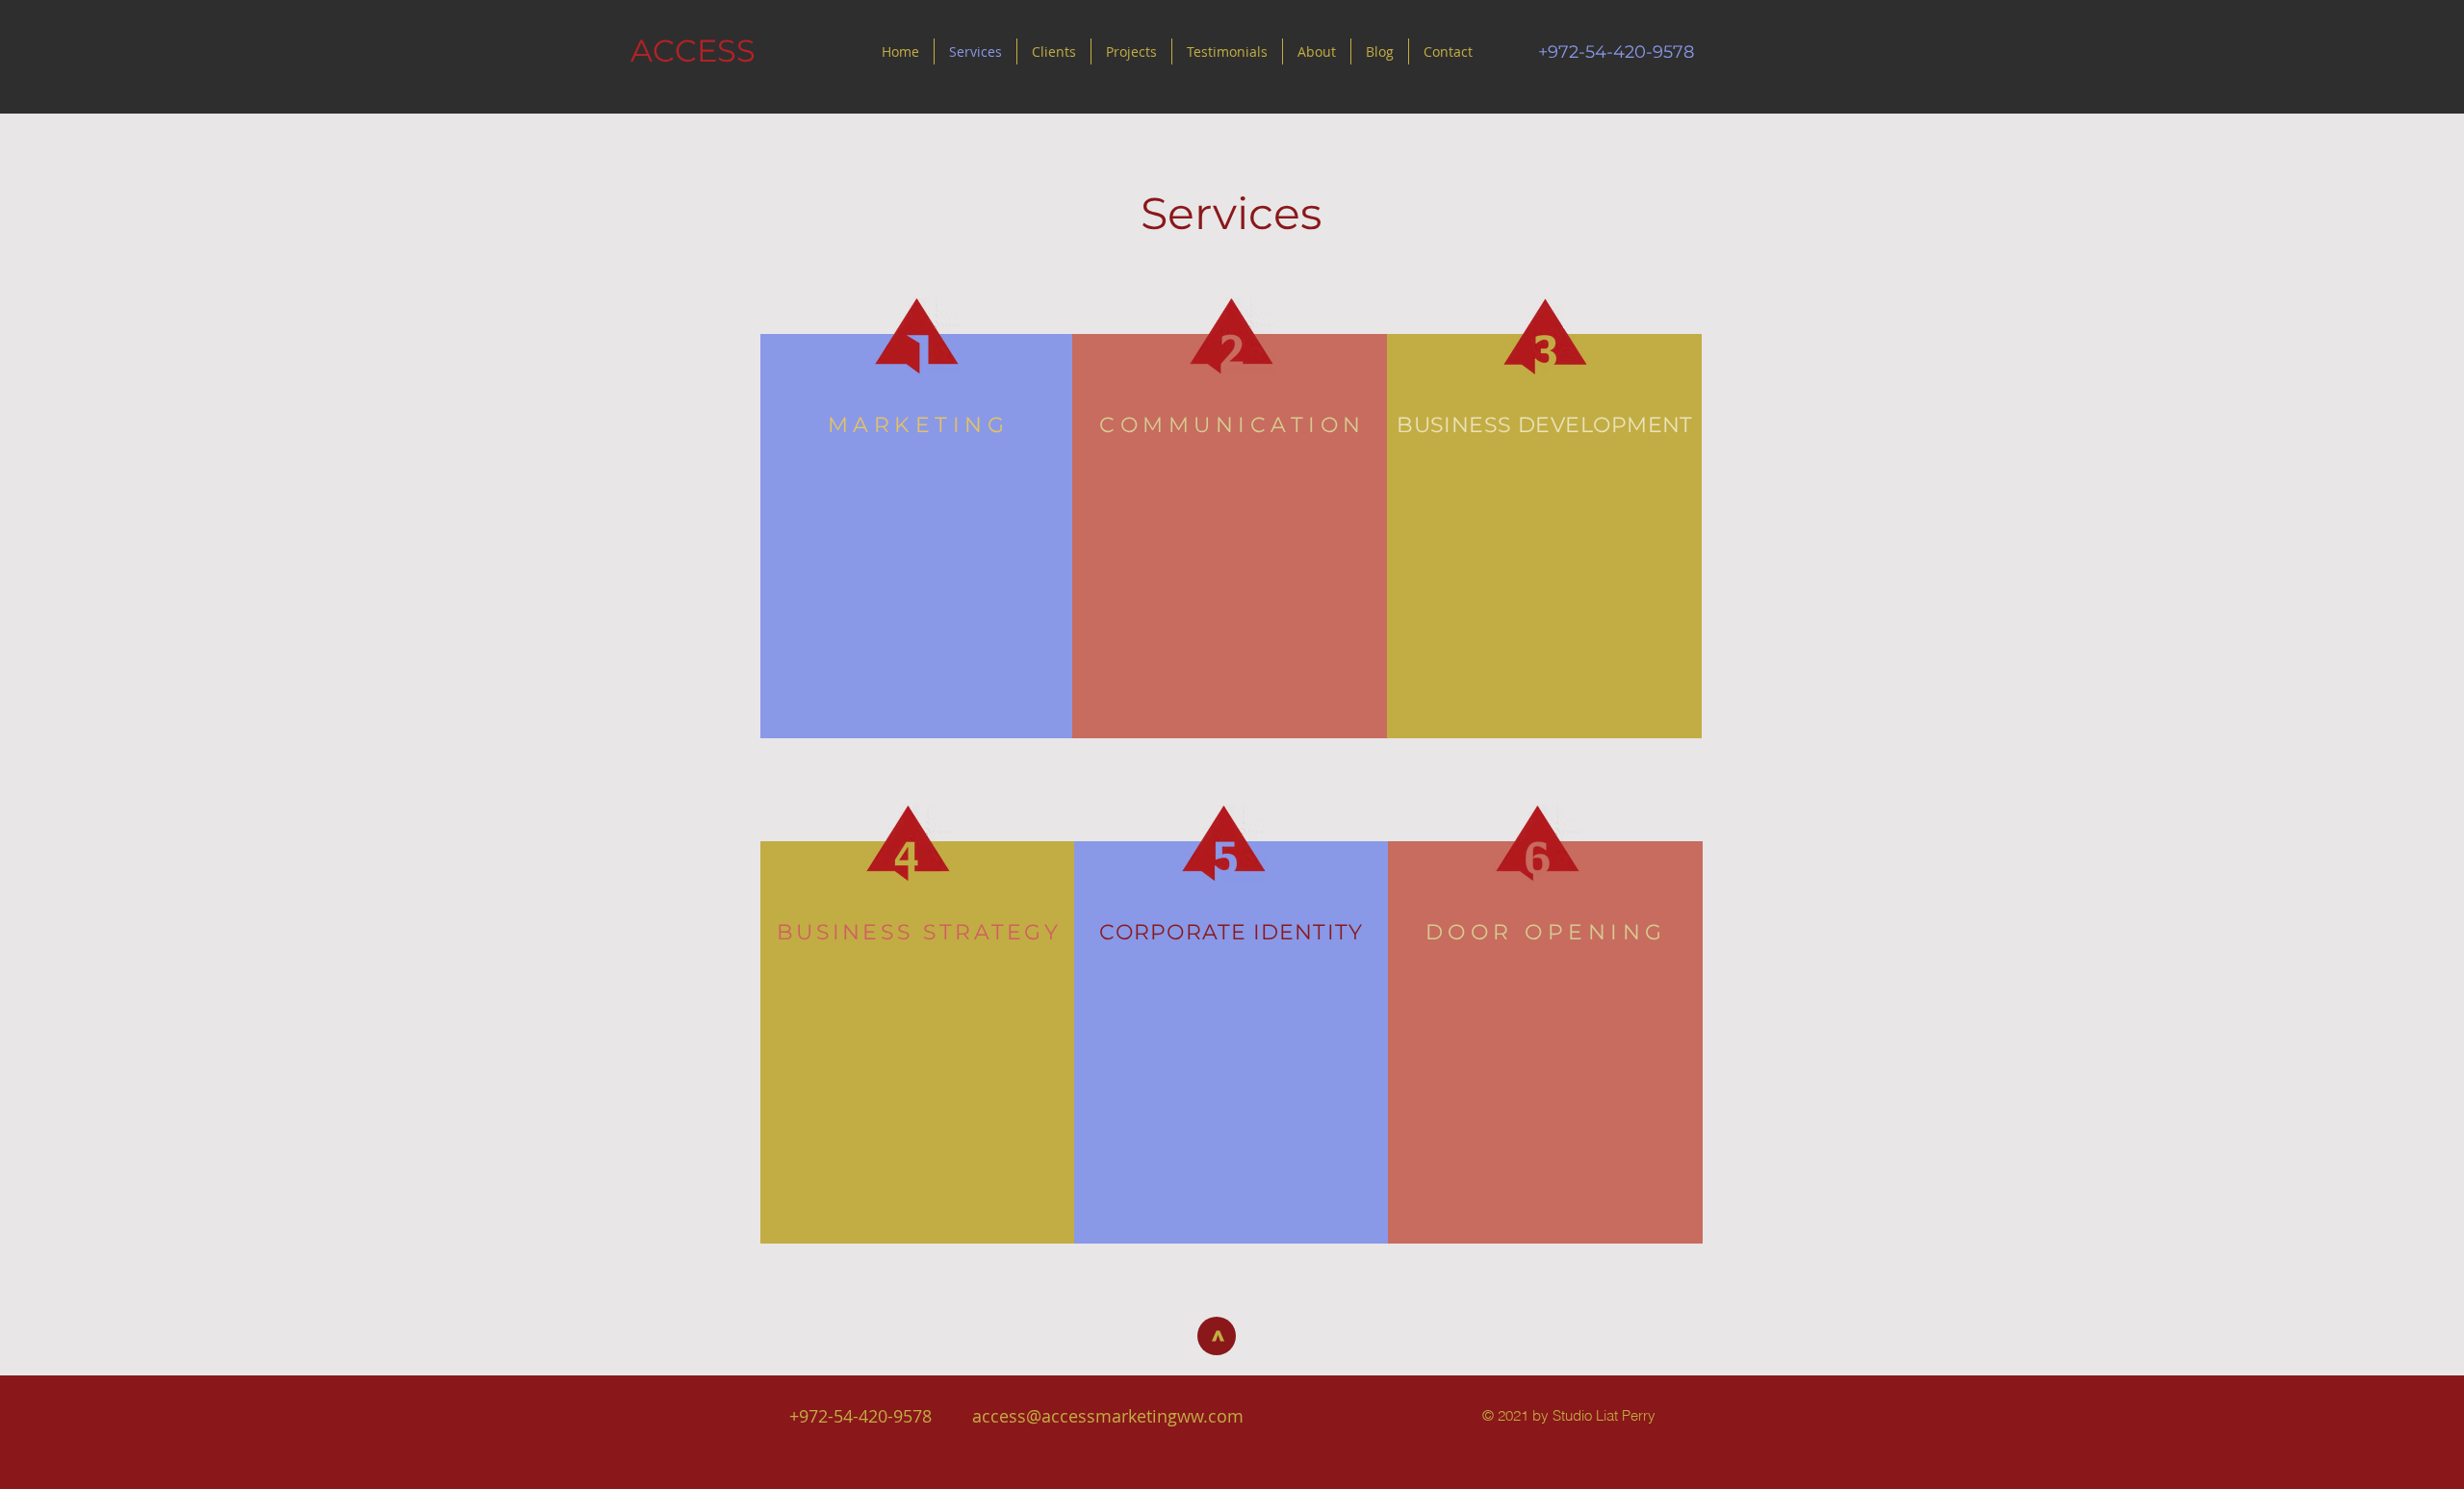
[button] (1227, 51)
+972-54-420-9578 (860, 1416)
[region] (918, 536)
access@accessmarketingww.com (1108, 1416)
